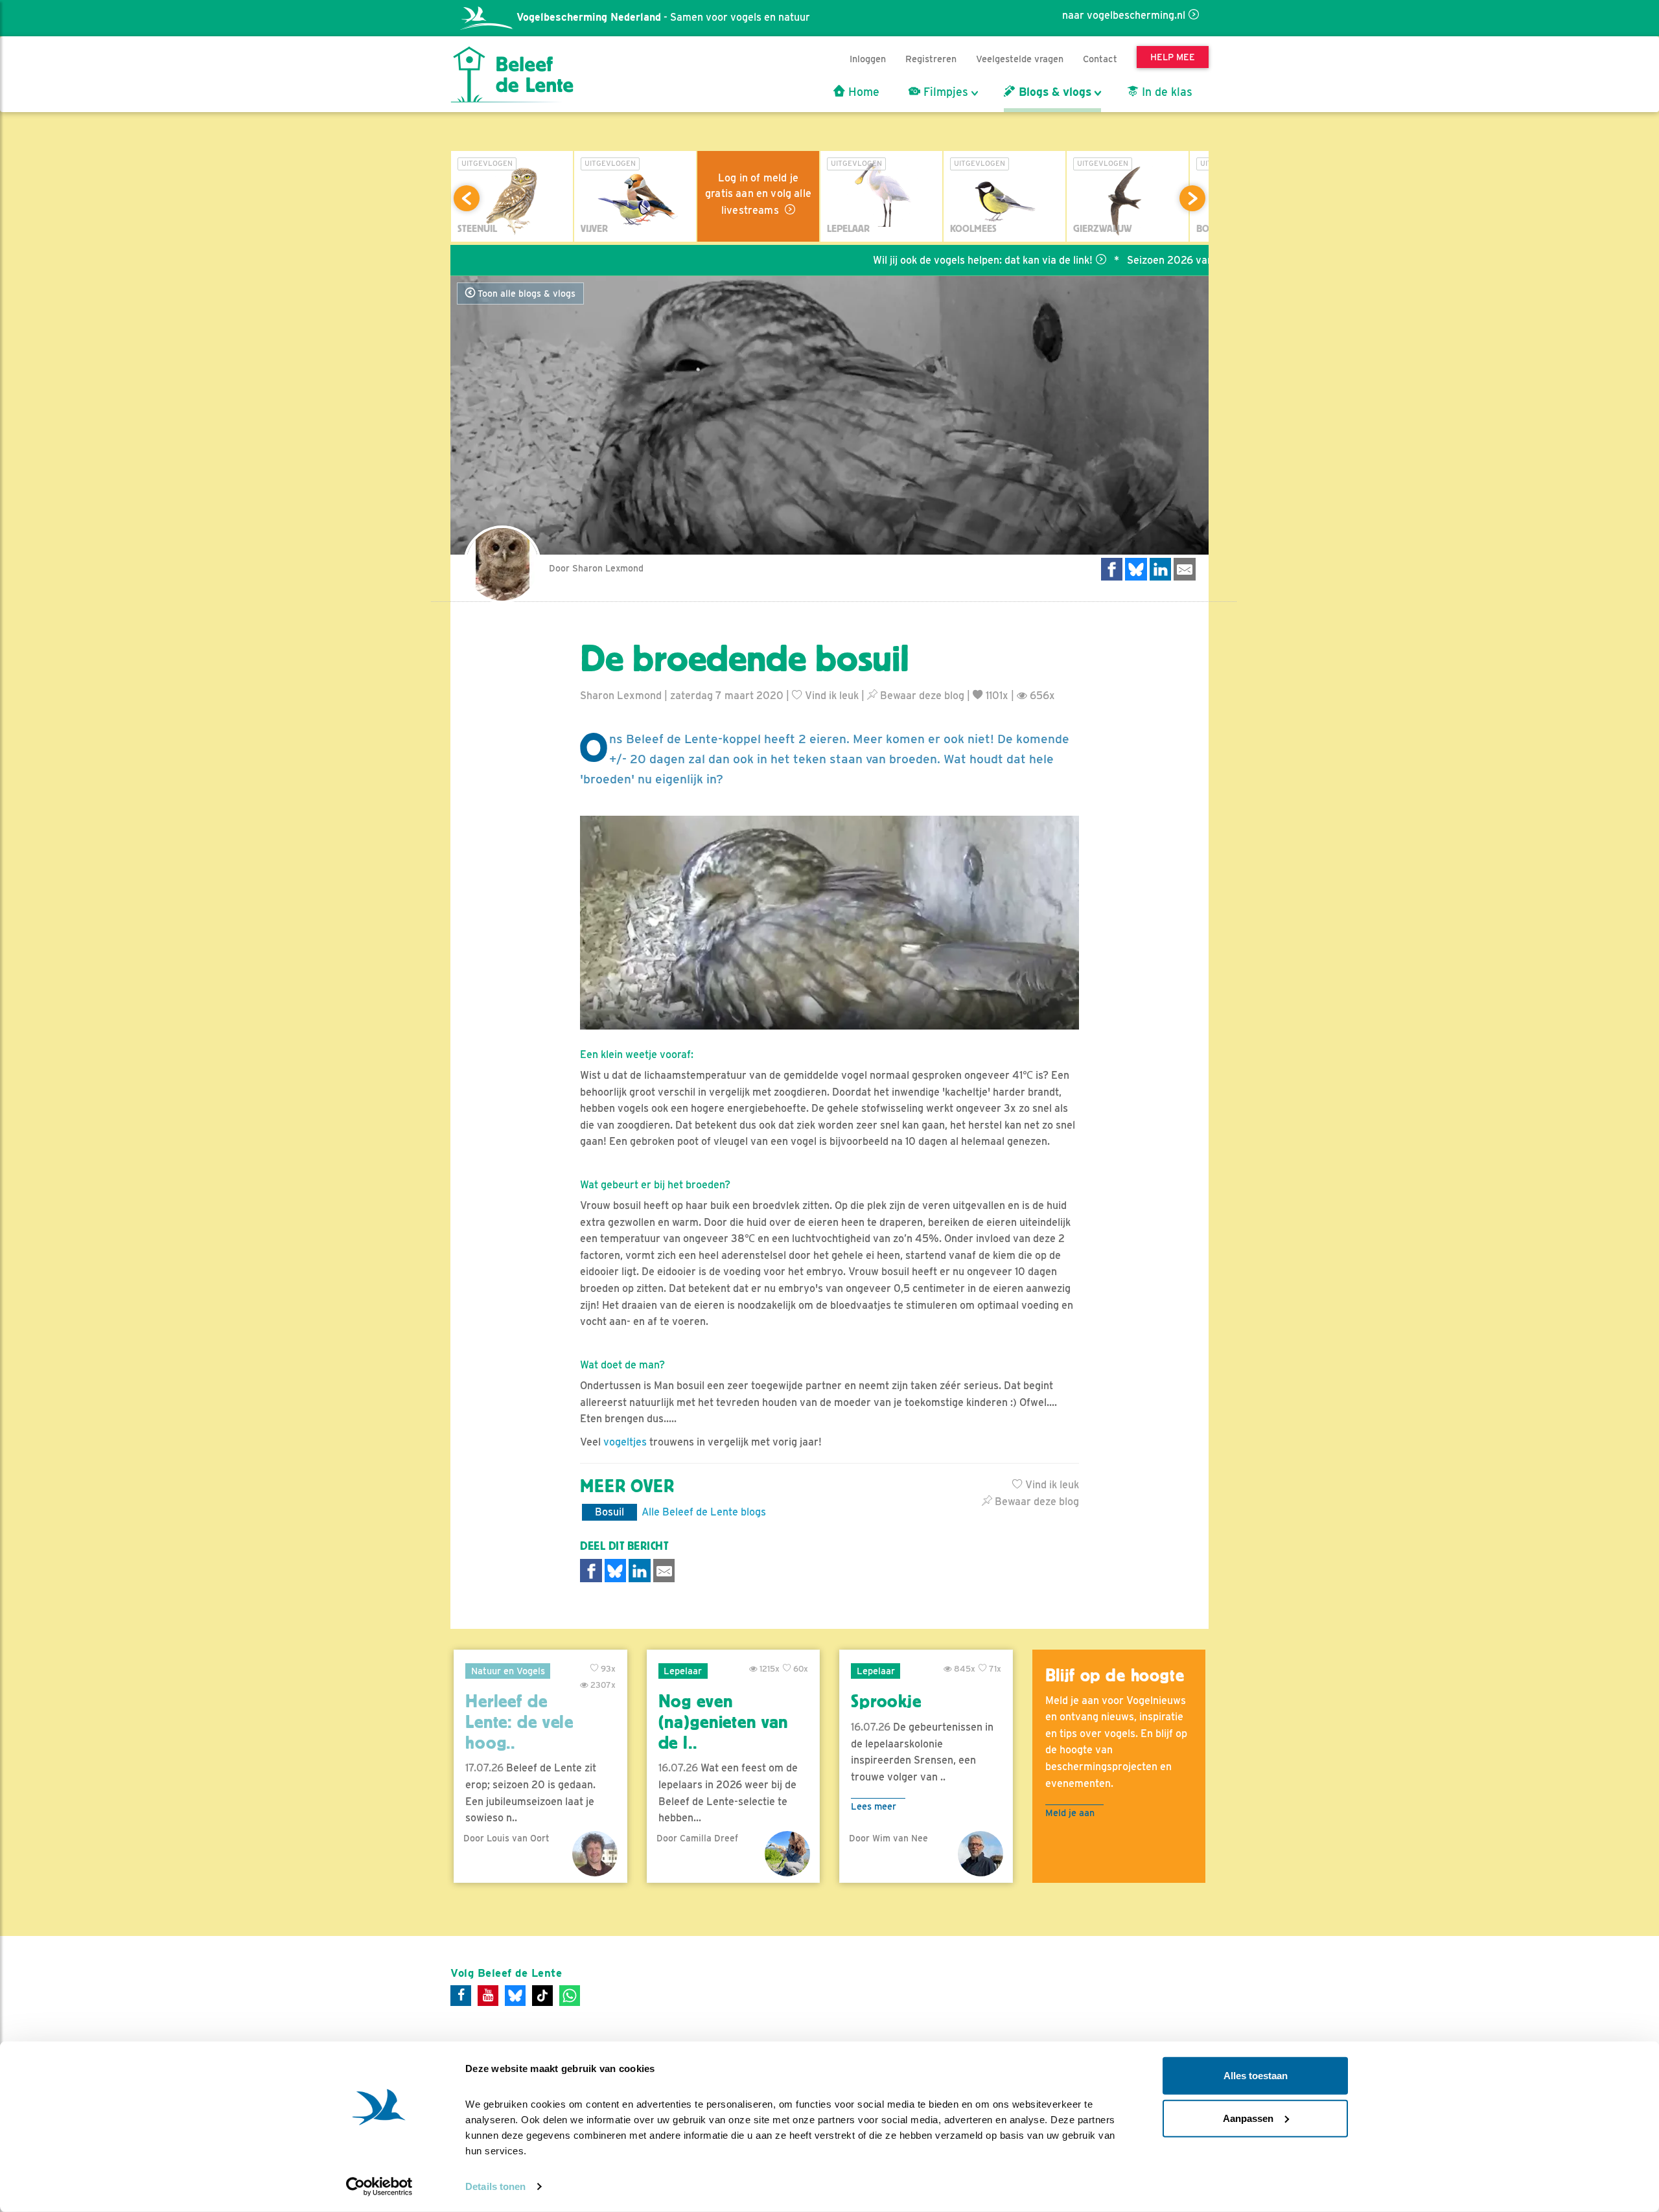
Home (862, 92)
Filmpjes (944, 92)
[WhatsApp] (570, 1996)
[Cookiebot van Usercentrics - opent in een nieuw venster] (379, 2187)
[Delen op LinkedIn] (1161, 569)
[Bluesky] (515, 1996)
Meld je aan (1070, 1813)
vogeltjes (625, 1442)
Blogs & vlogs (1053, 92)
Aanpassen (1248, 2118)
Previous (467, 198)
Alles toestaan (1256, 2076)
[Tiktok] (542, 1996)
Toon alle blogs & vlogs (525, 294)
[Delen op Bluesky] (1136, 569)
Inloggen (868, 59)
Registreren (931, 59)
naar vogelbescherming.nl (1124, 15)
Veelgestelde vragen (1020, 59)
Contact (1100, 59)
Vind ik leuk (830, 696)
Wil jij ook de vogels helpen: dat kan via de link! (904, 260)
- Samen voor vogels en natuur (663, 17)
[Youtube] (488, 1996)
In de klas (1166, 92)
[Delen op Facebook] (1112, 569)
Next (1192, 198)
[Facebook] (461, 1996)
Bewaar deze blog (921, 696)
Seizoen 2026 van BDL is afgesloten (1134, 260)
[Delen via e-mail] (1185, 569)
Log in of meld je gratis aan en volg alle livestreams (758, 194)
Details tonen (495, 2186)
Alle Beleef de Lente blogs (704, 1512)
